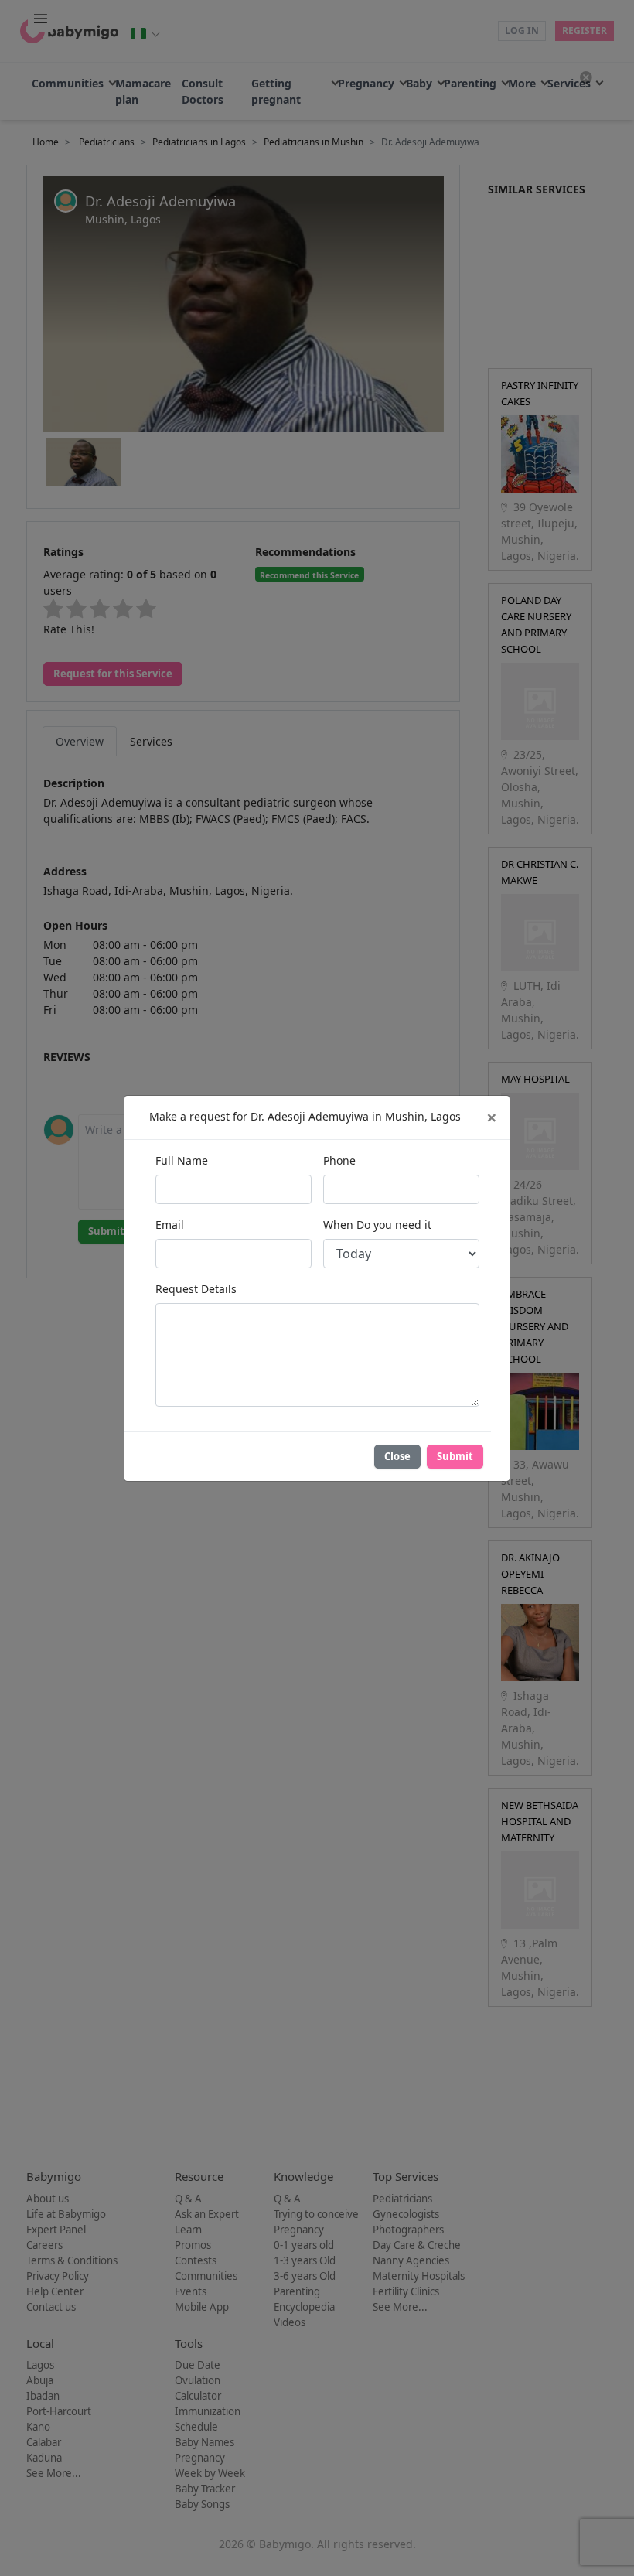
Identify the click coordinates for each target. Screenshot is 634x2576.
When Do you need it (377, 1225)
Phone (339, 1160)
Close (397, 1456)
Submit (455, 1456)
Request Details (196, 1289)
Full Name (182, 1160)
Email (170, 1225)
